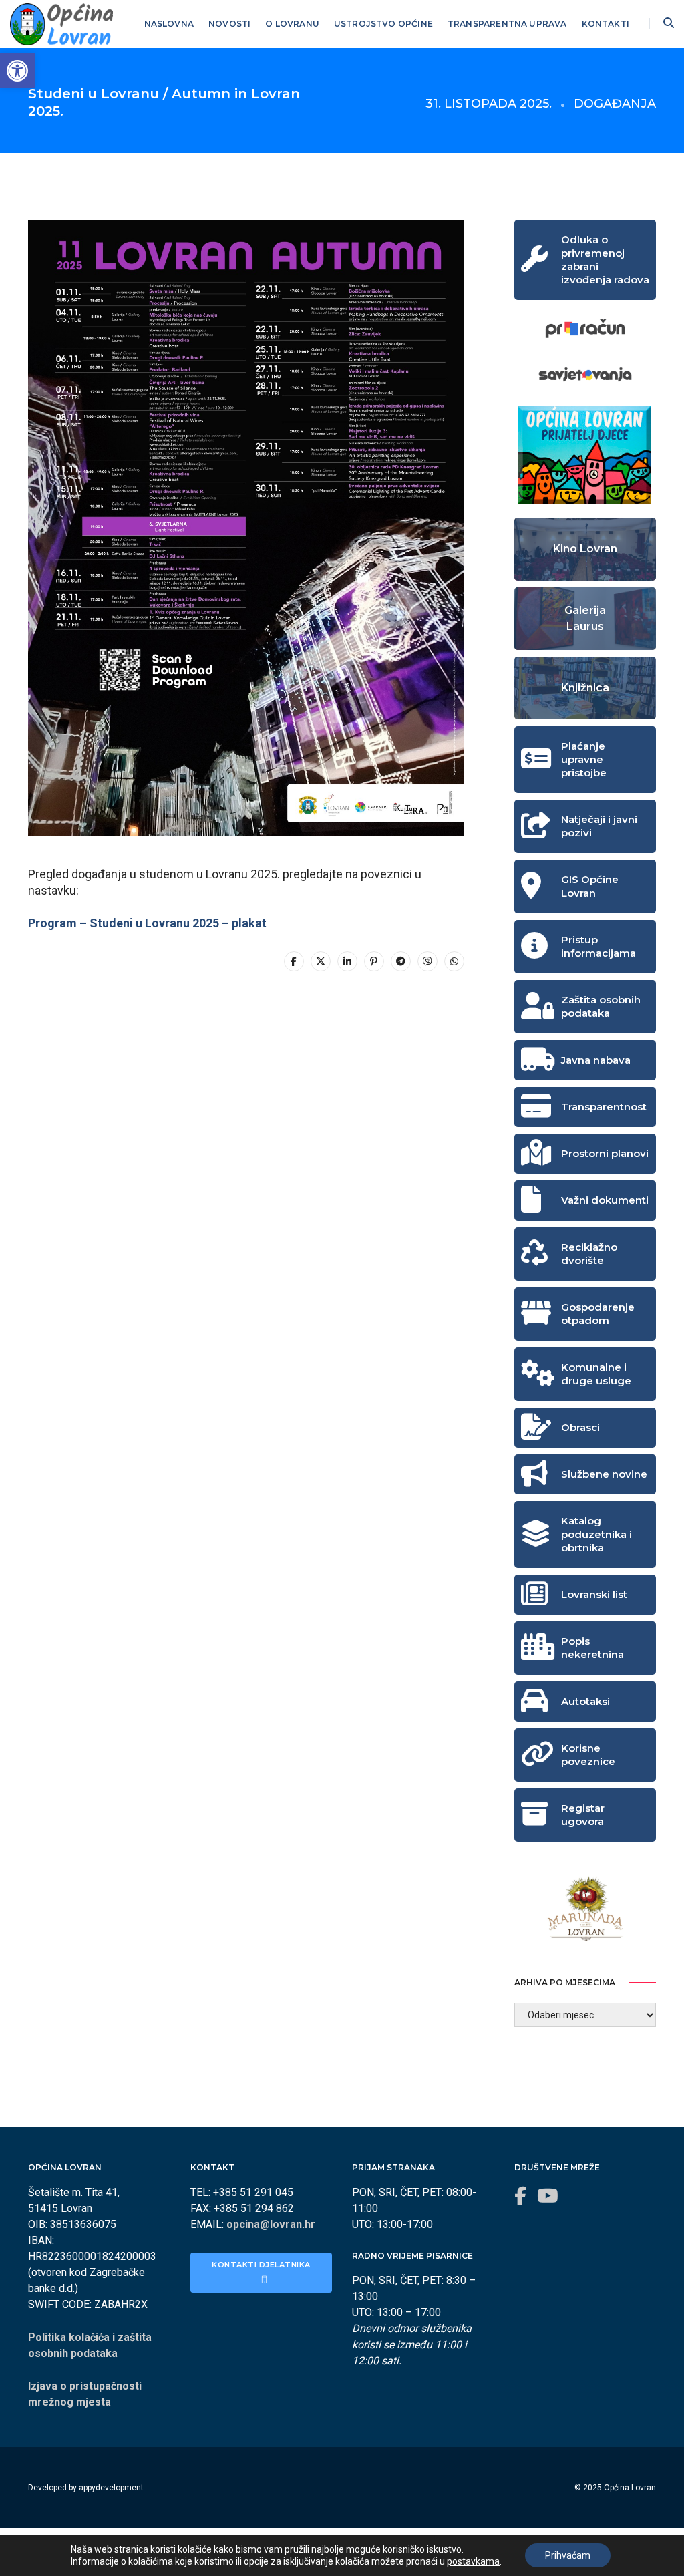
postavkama (473, 2561)
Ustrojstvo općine (383, 24)
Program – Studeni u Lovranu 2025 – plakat (147, 923)
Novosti (229, 24)
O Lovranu (292, 24)
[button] (17, 71)
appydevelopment (111, 2488)
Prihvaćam (568, 2555)
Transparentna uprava (507, 24)
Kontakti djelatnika (262, 2265)
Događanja (615, 104)
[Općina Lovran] (61, 23)
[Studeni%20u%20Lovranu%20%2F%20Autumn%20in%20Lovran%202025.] (294, 961)
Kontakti (606, 24)
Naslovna (169, 24)
